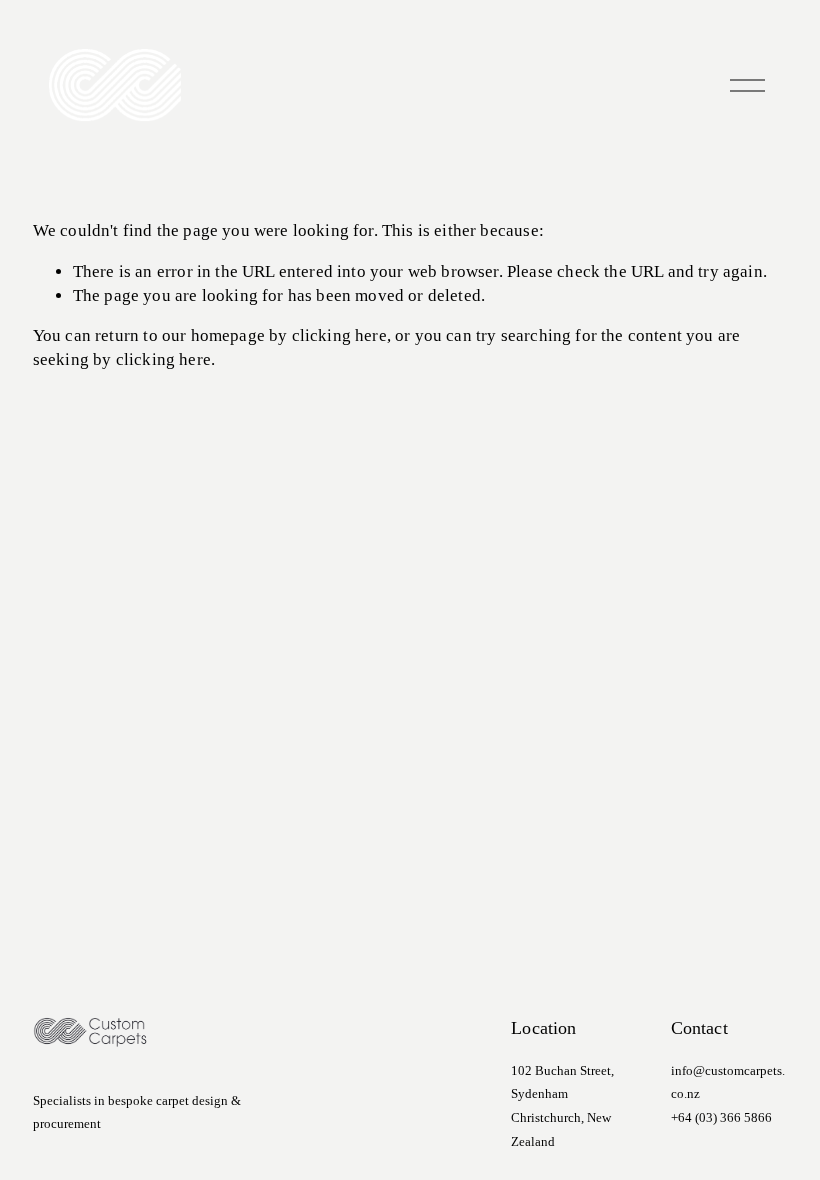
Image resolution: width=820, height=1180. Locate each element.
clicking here (339, 335)
